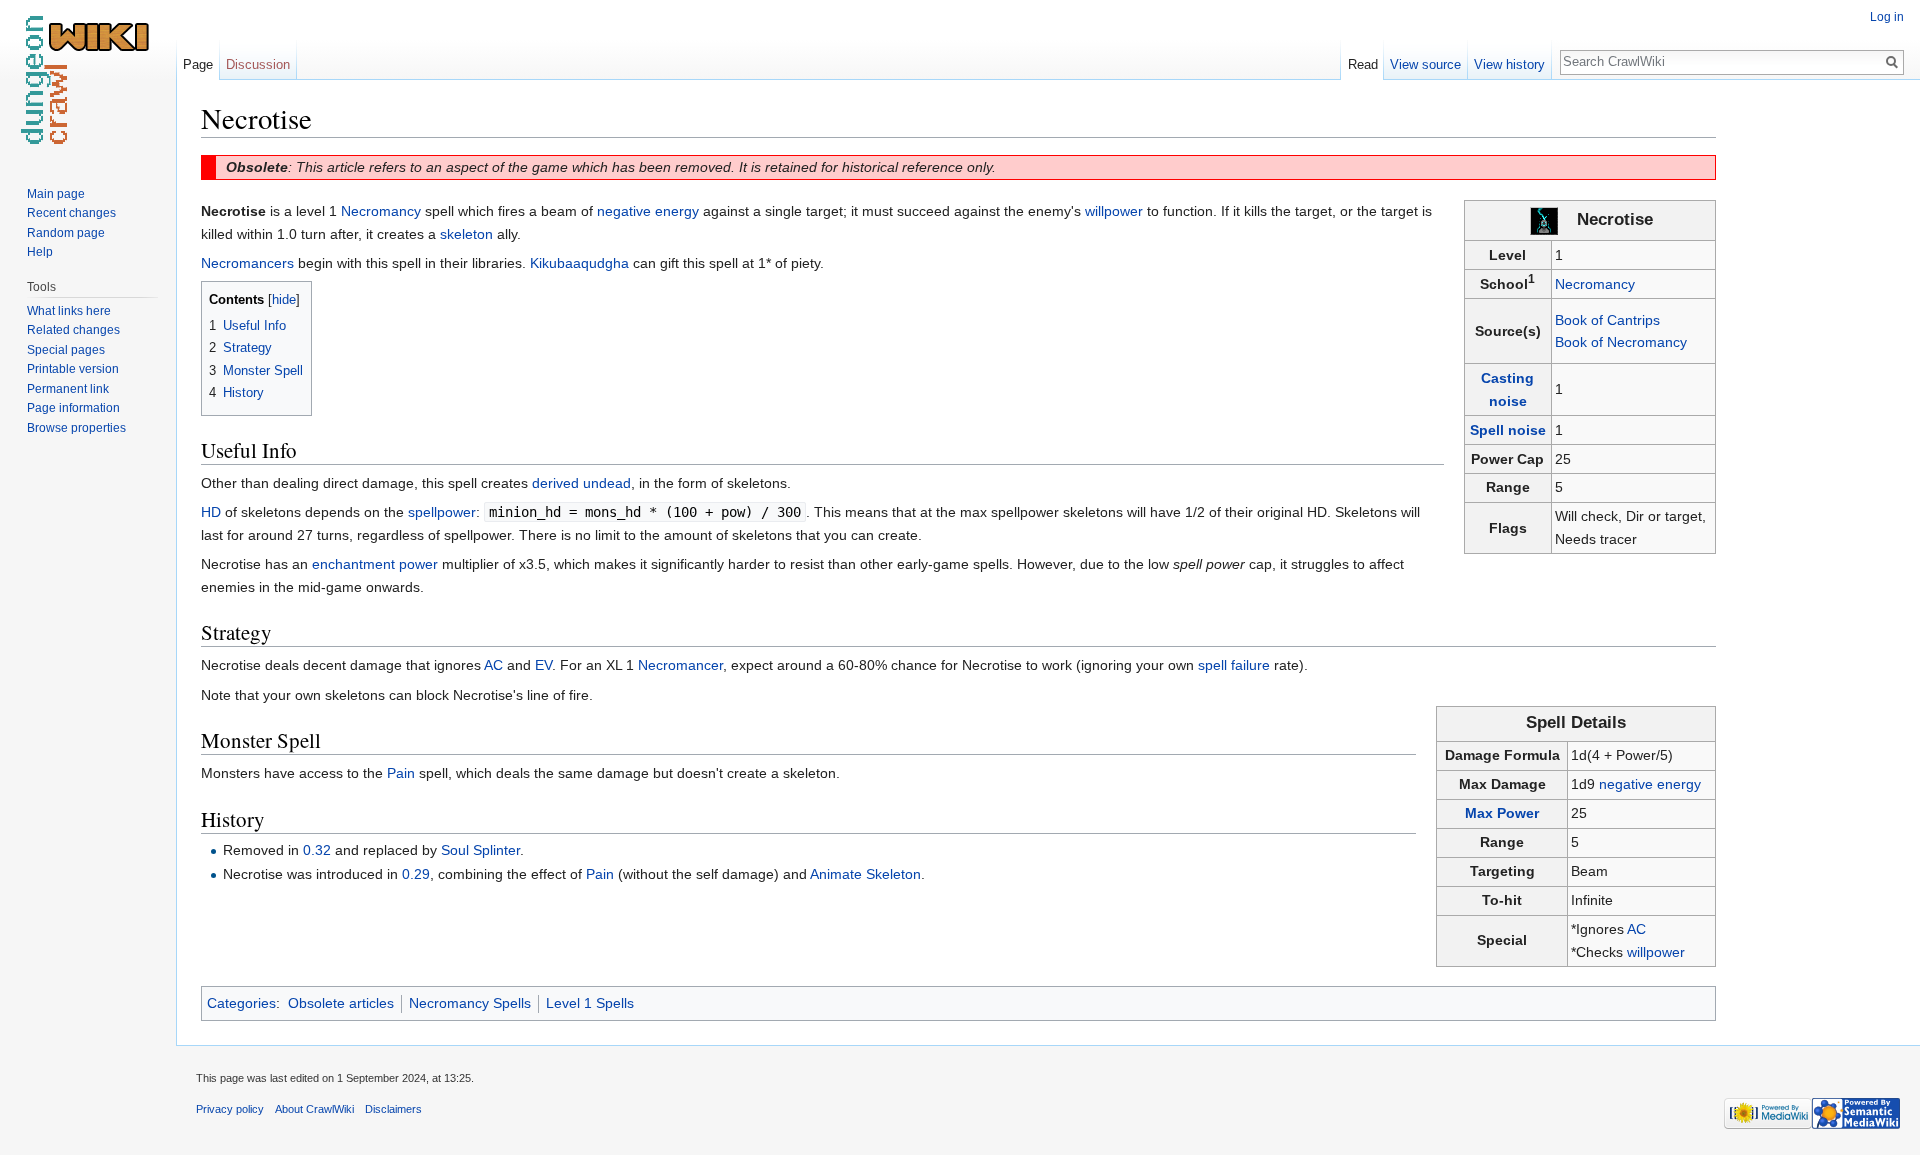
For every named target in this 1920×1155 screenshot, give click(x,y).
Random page (66, 233)
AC (1636, 929)
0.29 (416, 874)
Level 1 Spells (590, 1003)
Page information (73, 408)
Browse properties (76, 428)
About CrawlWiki (314, 1109)
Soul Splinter (480, 850)
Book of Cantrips (1607, 320)
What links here (69, 311)
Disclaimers (393, 1109)
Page (198, 64)
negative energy (1650, 784)
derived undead (581, 483)
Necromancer (680, 665)
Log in (1887, 17)
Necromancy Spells (470, 1003)
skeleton (466, 234)
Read (1363, 64)
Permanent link (68, 389)
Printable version (73, 369)
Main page (56, 194)
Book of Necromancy (1621, 342)
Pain (401, 773)
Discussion (258, 64)
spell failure (1234, 665)
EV (543, 665)
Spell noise (1508, 430)
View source (1425, 64)
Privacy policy (230, 1109)
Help (40, 252)
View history (1509, 64)
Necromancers (247, 263)
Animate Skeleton (865, 874)
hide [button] (284, 300)
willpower (1656, 952)
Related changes (73, 330)
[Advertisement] (1816, 400)
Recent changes (71, 213)
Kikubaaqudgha (579, 263)
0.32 (317, 850)
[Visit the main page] (88, 80)
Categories (241, 1003)
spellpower (442, 512)
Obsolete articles (341, 1003)
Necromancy (1595, 284)
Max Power (1502, 813)
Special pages (66, 350)
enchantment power (375, 564)
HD (211, 512)
